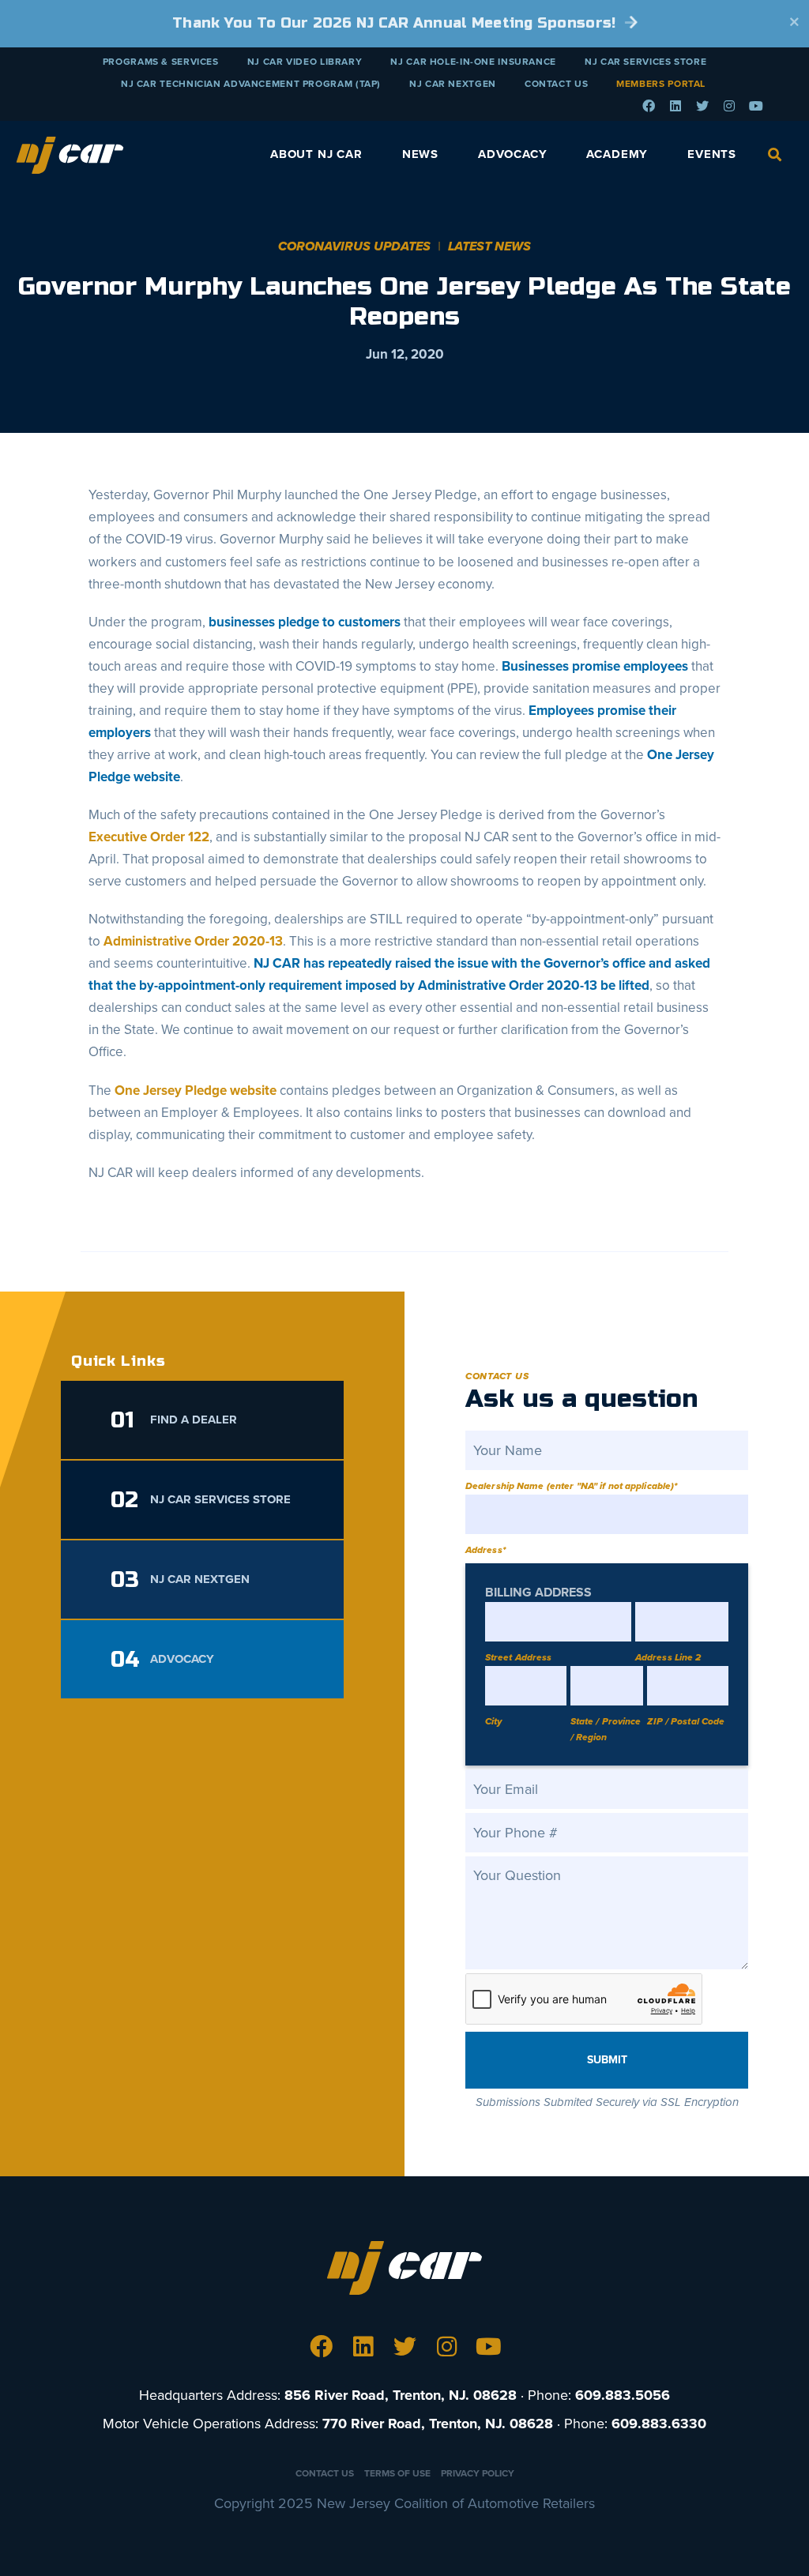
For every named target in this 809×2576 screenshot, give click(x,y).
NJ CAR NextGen (453, 84)
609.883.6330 (659, 2424)
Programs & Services (161, 62)
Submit (607, 2060)
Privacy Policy (478, 2473)
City (493, 1721)
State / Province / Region (606, 1729)
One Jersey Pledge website (196, 1091)
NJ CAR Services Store (645, 62)
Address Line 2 (668, 1657)
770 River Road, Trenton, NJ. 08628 (438, 2424)
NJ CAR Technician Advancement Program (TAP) (251, 84)
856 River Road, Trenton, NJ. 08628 (401, 2395)
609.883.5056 (623, 2395)
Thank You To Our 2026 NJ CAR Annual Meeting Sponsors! (396, 23)
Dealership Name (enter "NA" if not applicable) (572, 1486)
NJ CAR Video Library (305, 62)
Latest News (489, 246)
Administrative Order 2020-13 (193, 941)
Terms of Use (397, 2473)
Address (485, 1550)
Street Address (519, 1657)
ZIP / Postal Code (686, 1721)
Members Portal (661, 84)
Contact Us (556, 84)
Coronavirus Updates (354, 246)
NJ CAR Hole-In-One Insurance (473, 62)
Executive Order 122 (149, 837)
